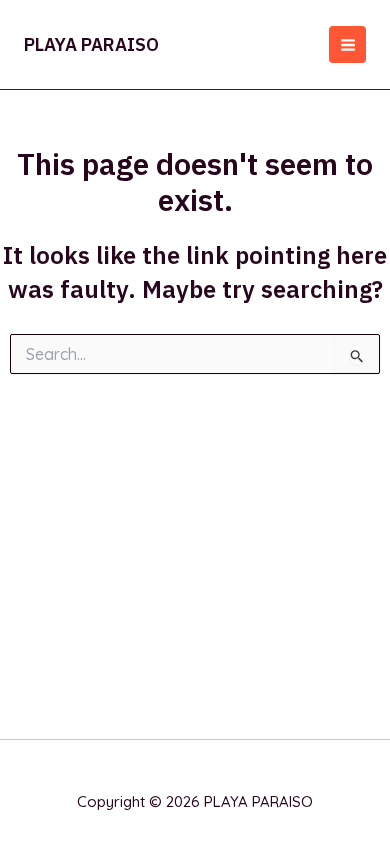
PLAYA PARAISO (91, 44)
